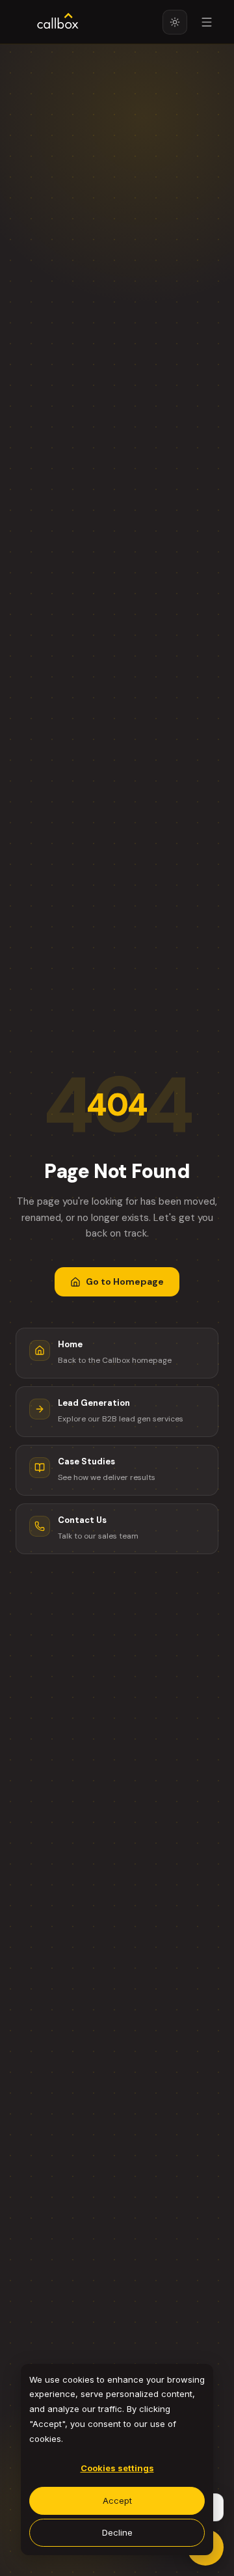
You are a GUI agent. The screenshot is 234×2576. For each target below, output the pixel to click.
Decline (117, 2532)
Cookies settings (117, 2468)
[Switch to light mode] (175, 22)
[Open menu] (207, 22)
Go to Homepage (125, 1281)
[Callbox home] (58, 22)
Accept (117, 2501)
